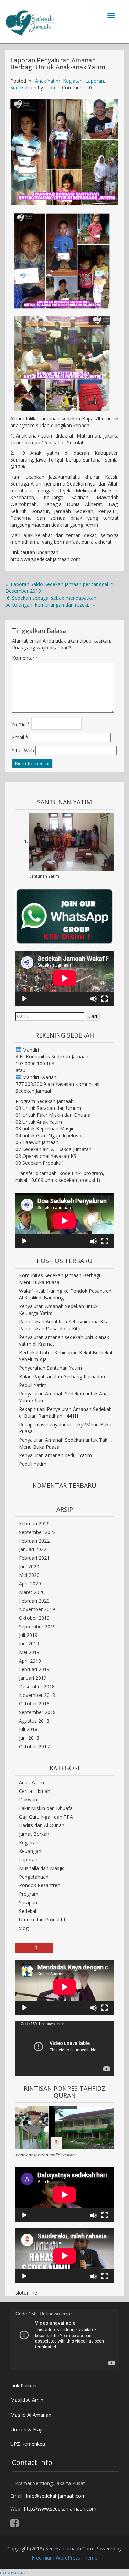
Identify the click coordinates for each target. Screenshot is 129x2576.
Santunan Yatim (44, 876)
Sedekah (20, 88)
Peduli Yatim (33, 1385)
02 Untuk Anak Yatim (39, 1122)
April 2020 (30, 1584)
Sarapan (28, 1902)
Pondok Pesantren (40, 1885)
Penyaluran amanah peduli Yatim (55, 1455)
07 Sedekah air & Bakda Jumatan (53, 1149)
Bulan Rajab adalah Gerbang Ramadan (62, 1376)
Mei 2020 (29, 1575)
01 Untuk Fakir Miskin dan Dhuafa (53, 1115)
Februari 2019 (34, 1669)
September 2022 (37, 1532)
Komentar (25, 658)
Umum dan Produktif (42, 1920)
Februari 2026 (34, 1524)
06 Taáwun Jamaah (37, 1142)
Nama (21, 724)
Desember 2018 (37, 1686)
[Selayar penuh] (105, 999)
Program (29, 1894)
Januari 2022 (33, 1549)
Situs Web (23, 750)
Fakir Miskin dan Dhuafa (46, 1808)
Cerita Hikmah (35, 1791)
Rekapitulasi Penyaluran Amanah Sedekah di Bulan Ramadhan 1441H (65, 1412)
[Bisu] (94, 999)
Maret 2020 (32, 1592)
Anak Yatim (48, 81)
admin (54, 88)
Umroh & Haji (26, 2429)
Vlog (24, 1928)
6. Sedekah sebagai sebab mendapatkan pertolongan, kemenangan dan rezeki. (51, 601)
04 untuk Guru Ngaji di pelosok (50, 1135)
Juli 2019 (28, 1635)
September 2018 (37, 1712)
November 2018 (37, 1695)
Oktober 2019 (34, 1618)
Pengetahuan (34, 1877)
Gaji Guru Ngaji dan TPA (46, 1817)
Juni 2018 (29, 1738)
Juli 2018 (28, 1729)
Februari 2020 (34, 1601)
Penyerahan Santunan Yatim (50, 1368)
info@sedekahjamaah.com (56, 2496)
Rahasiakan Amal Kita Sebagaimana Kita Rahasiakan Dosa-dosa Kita (64, 1325)
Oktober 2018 (34, 1704)
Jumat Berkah (34, 1834)
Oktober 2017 (34, 1746)
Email (20, 737)
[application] (64, 978)
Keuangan (30, 1851)
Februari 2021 (34, 1558)
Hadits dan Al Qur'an (42, 1825)
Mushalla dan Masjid (42, 1868)
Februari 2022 (34, 1541)
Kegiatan (73, 81)
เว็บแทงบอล (13, 2572)
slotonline (26, 2293)
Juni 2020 (29, 1566)
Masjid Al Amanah (31, 2415)
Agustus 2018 (34, 1721)
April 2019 (30, 1661)
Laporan (95, 81)
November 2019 (37, 1609)
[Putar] (24, 999)
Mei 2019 (29, 1652)
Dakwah (28, 1800)
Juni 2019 (29, 1644)
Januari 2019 (33, 1678)
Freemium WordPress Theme (64, 2558)
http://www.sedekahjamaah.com (60, 2509)
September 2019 (37, 1626)
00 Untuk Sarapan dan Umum (48, 1108)
